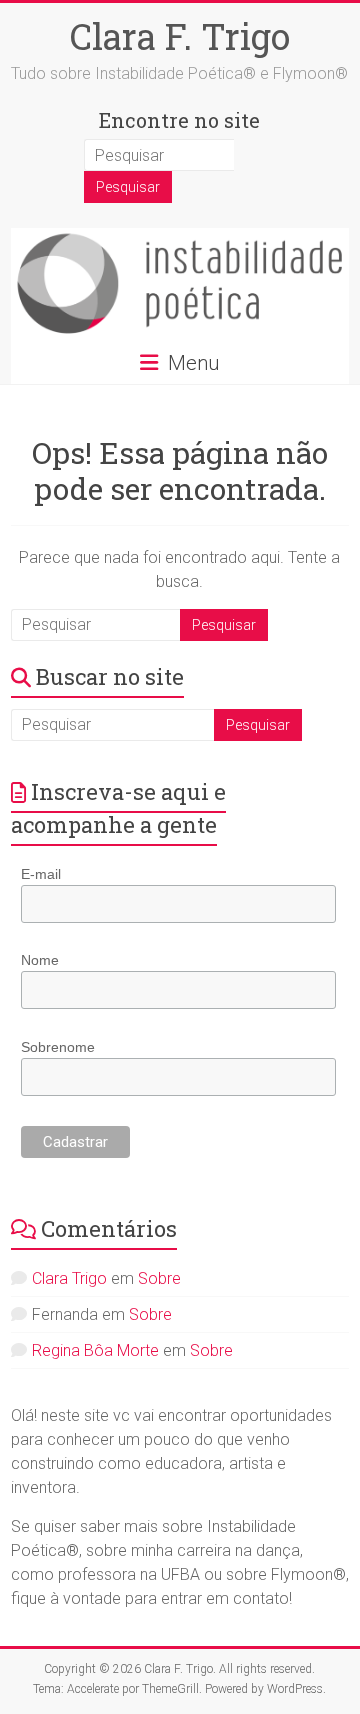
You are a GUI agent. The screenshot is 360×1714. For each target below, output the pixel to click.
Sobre (159, 1278)
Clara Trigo (69, 1278)
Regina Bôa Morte (95, 1350)
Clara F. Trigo (180, 36)
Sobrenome (58, 1047)
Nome (40, 960)
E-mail (41, 874)
